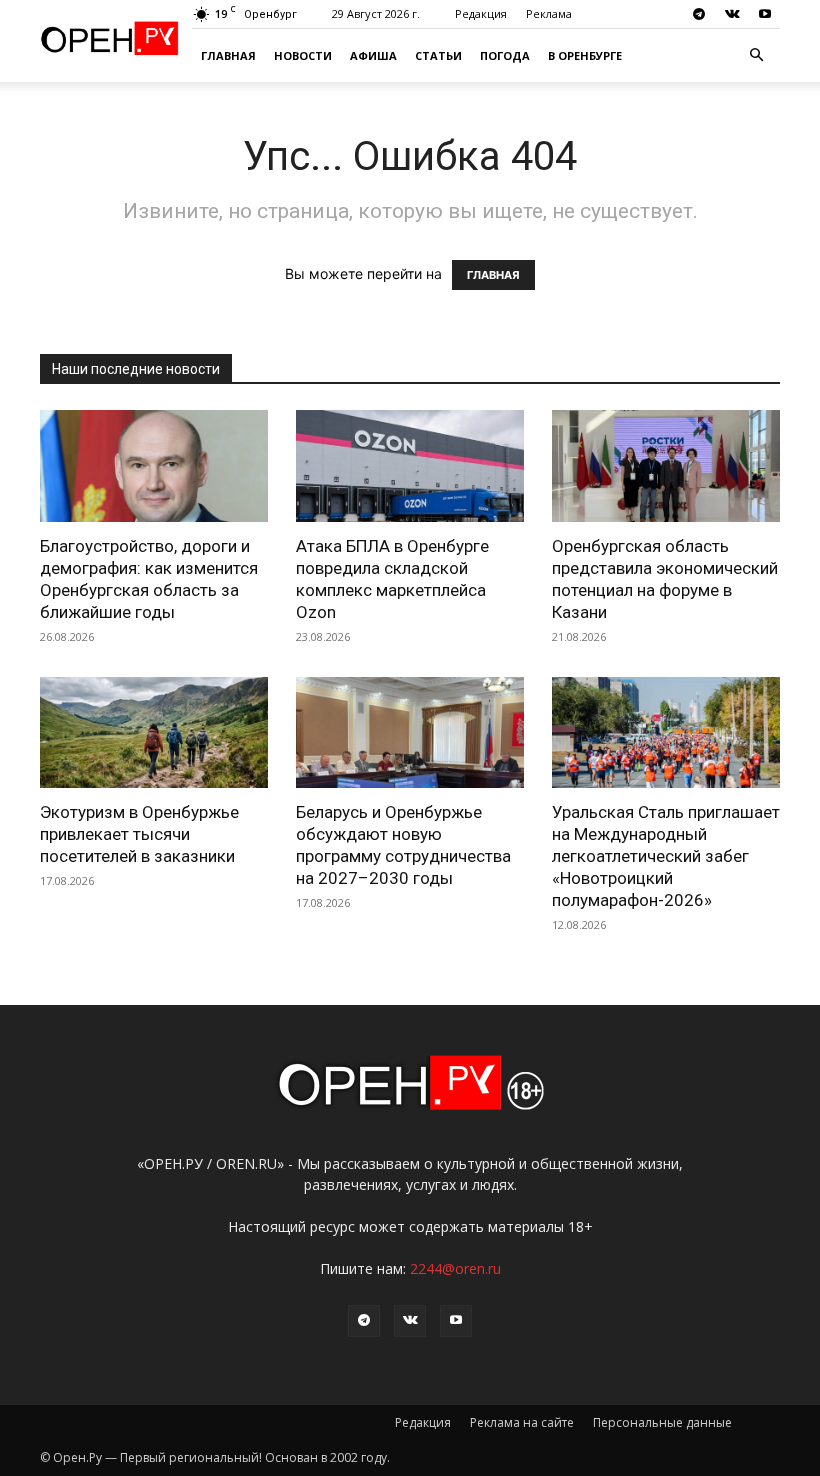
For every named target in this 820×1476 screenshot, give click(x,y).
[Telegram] (699, 14)
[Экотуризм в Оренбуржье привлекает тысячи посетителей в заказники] (154, 733)
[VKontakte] (732, 14)
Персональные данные (662, 1422)
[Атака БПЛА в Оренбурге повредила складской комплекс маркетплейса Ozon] (410, 466)
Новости (303, 55)
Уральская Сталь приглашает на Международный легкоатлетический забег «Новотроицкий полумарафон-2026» (666, 856)
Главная (228, 55)
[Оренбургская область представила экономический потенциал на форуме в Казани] (666, 466)
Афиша (373, 55)
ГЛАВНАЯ (493, 275)
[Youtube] (765, 14)
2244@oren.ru (455, 1268)
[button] (756, 55)
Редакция (481, 13)
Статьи (438, 55)
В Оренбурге (585, 55)
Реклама (549, 13)
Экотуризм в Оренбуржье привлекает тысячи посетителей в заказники (139, 834)
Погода (505, 55)
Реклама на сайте (522, 1422)
